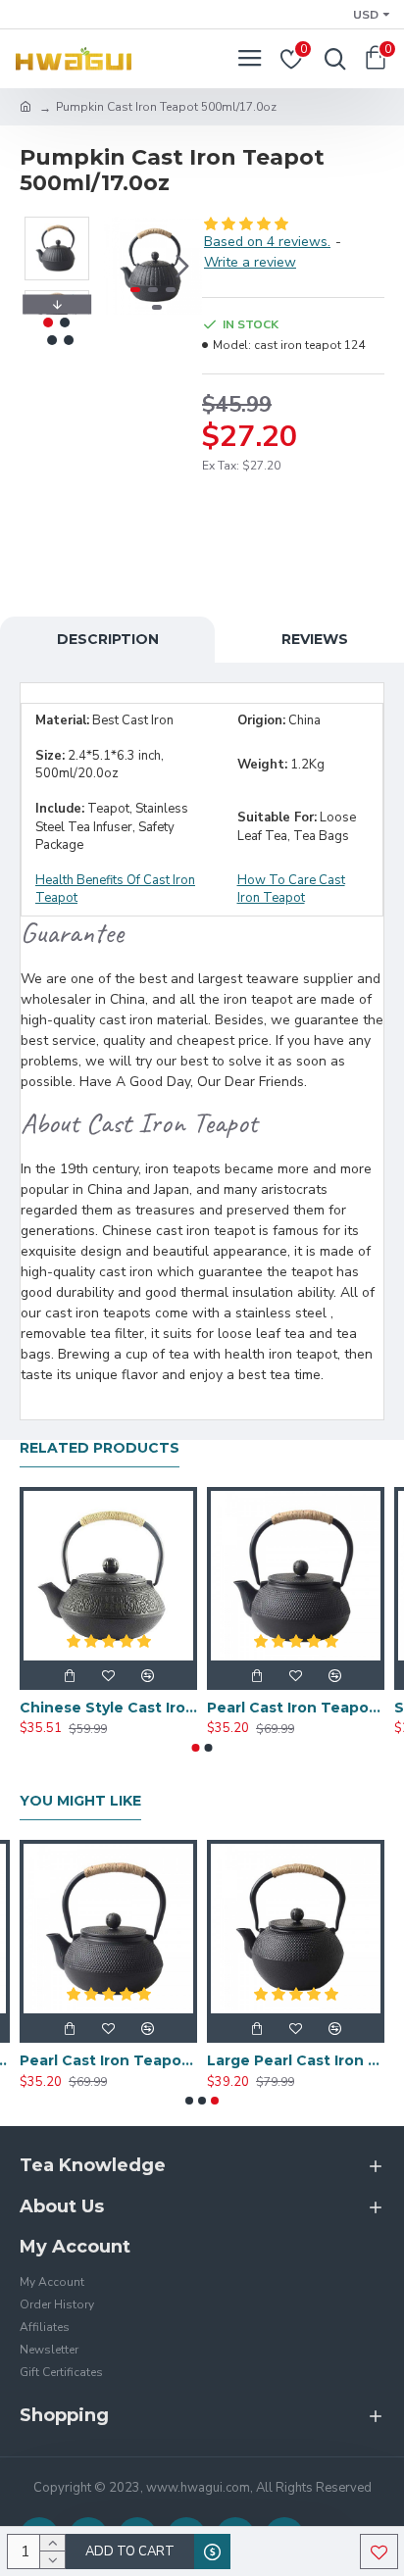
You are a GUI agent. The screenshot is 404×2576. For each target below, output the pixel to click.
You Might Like (80, 1801)
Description (108, 639)
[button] (124, 266)
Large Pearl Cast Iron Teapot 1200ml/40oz (296, 2060)
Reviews (315, 639)
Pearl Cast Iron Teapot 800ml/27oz (296, 1708)
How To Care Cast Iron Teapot (291, 890)
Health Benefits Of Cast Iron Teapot (115, 890)
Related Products (100, 1448)
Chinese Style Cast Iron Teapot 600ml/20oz (108, 1708)
